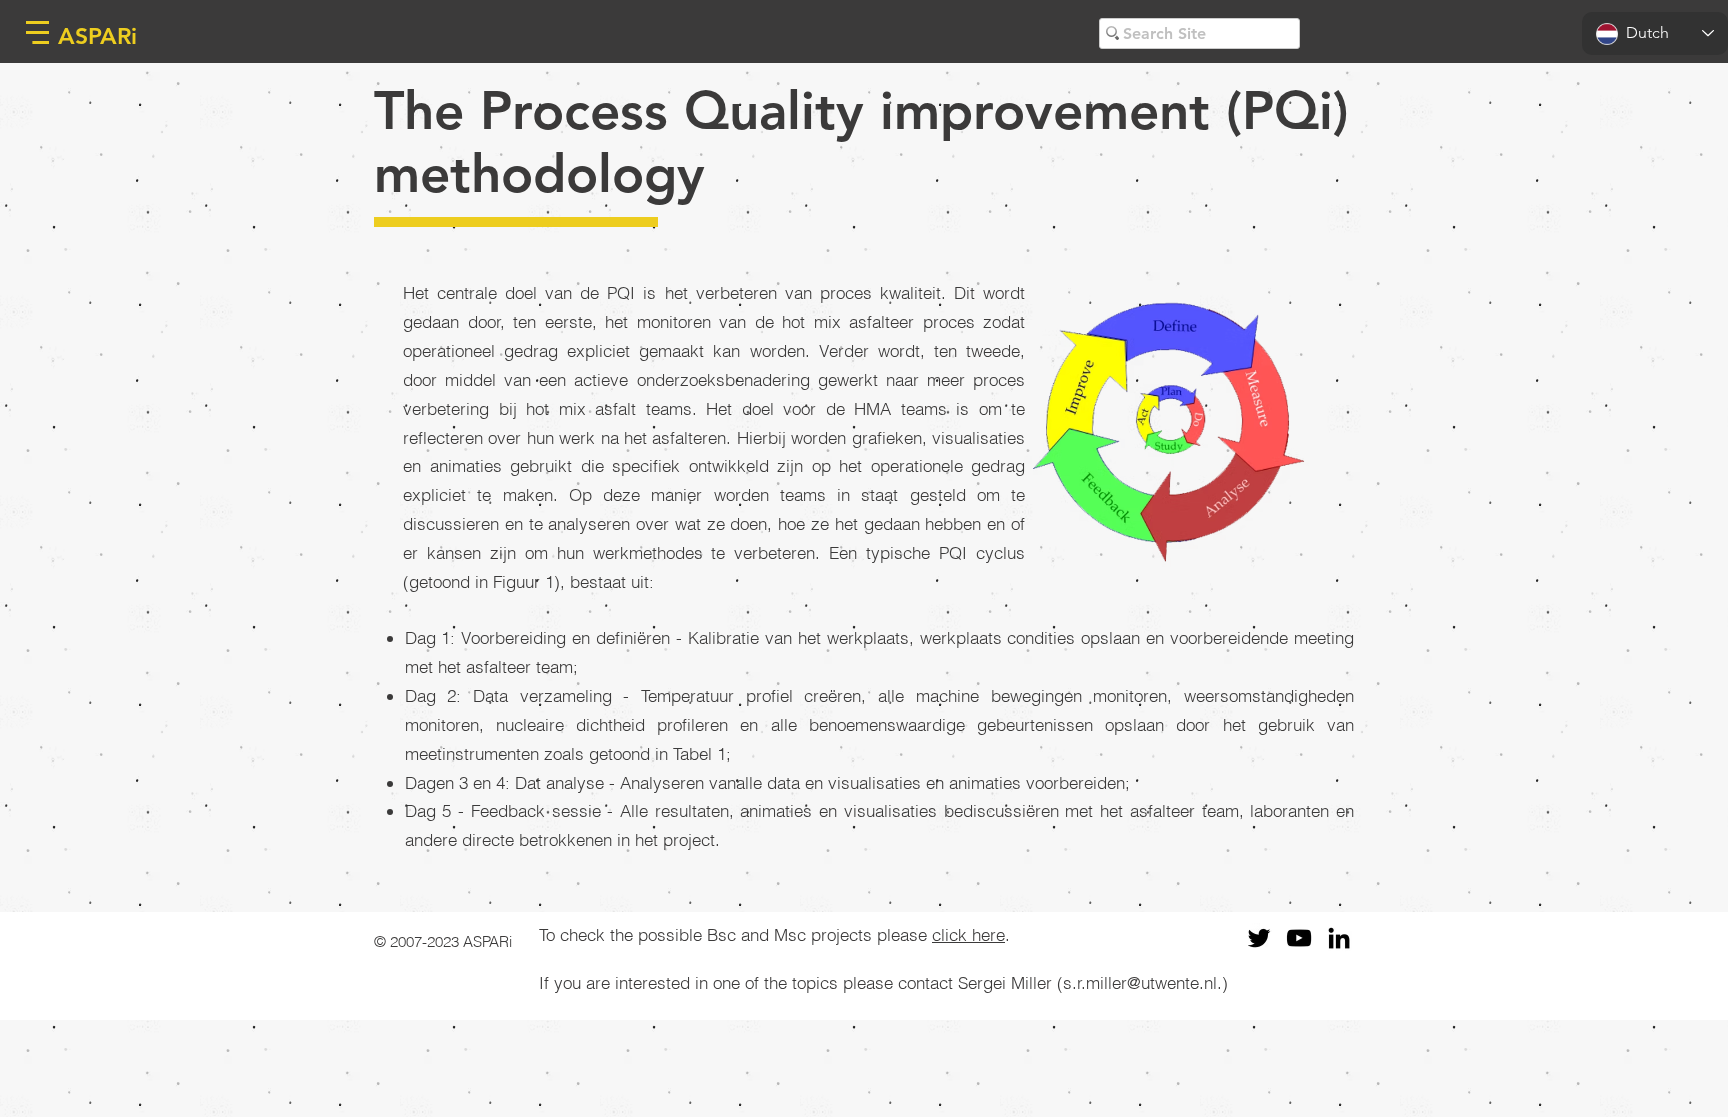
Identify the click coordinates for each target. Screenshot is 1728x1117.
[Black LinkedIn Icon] (1339, 938)
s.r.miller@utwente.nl (1140, 982)
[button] (37, 32)
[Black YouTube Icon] (1299, 938)
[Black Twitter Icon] (1259, 938)
